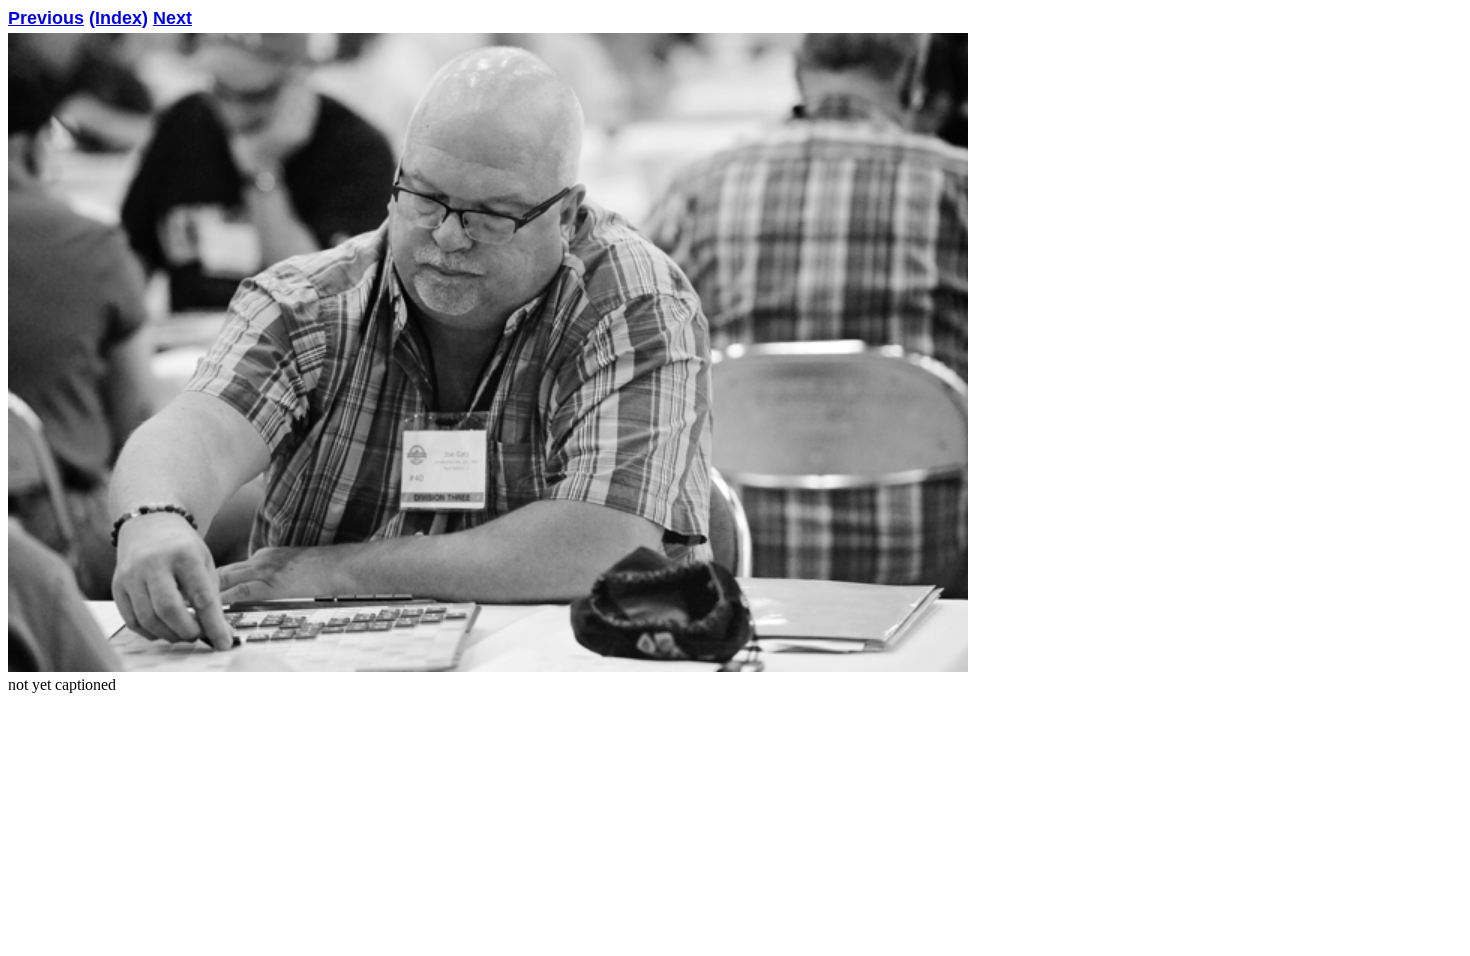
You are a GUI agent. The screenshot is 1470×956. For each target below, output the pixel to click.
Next (172, 18)
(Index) (118, 18)
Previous (46, 18)
